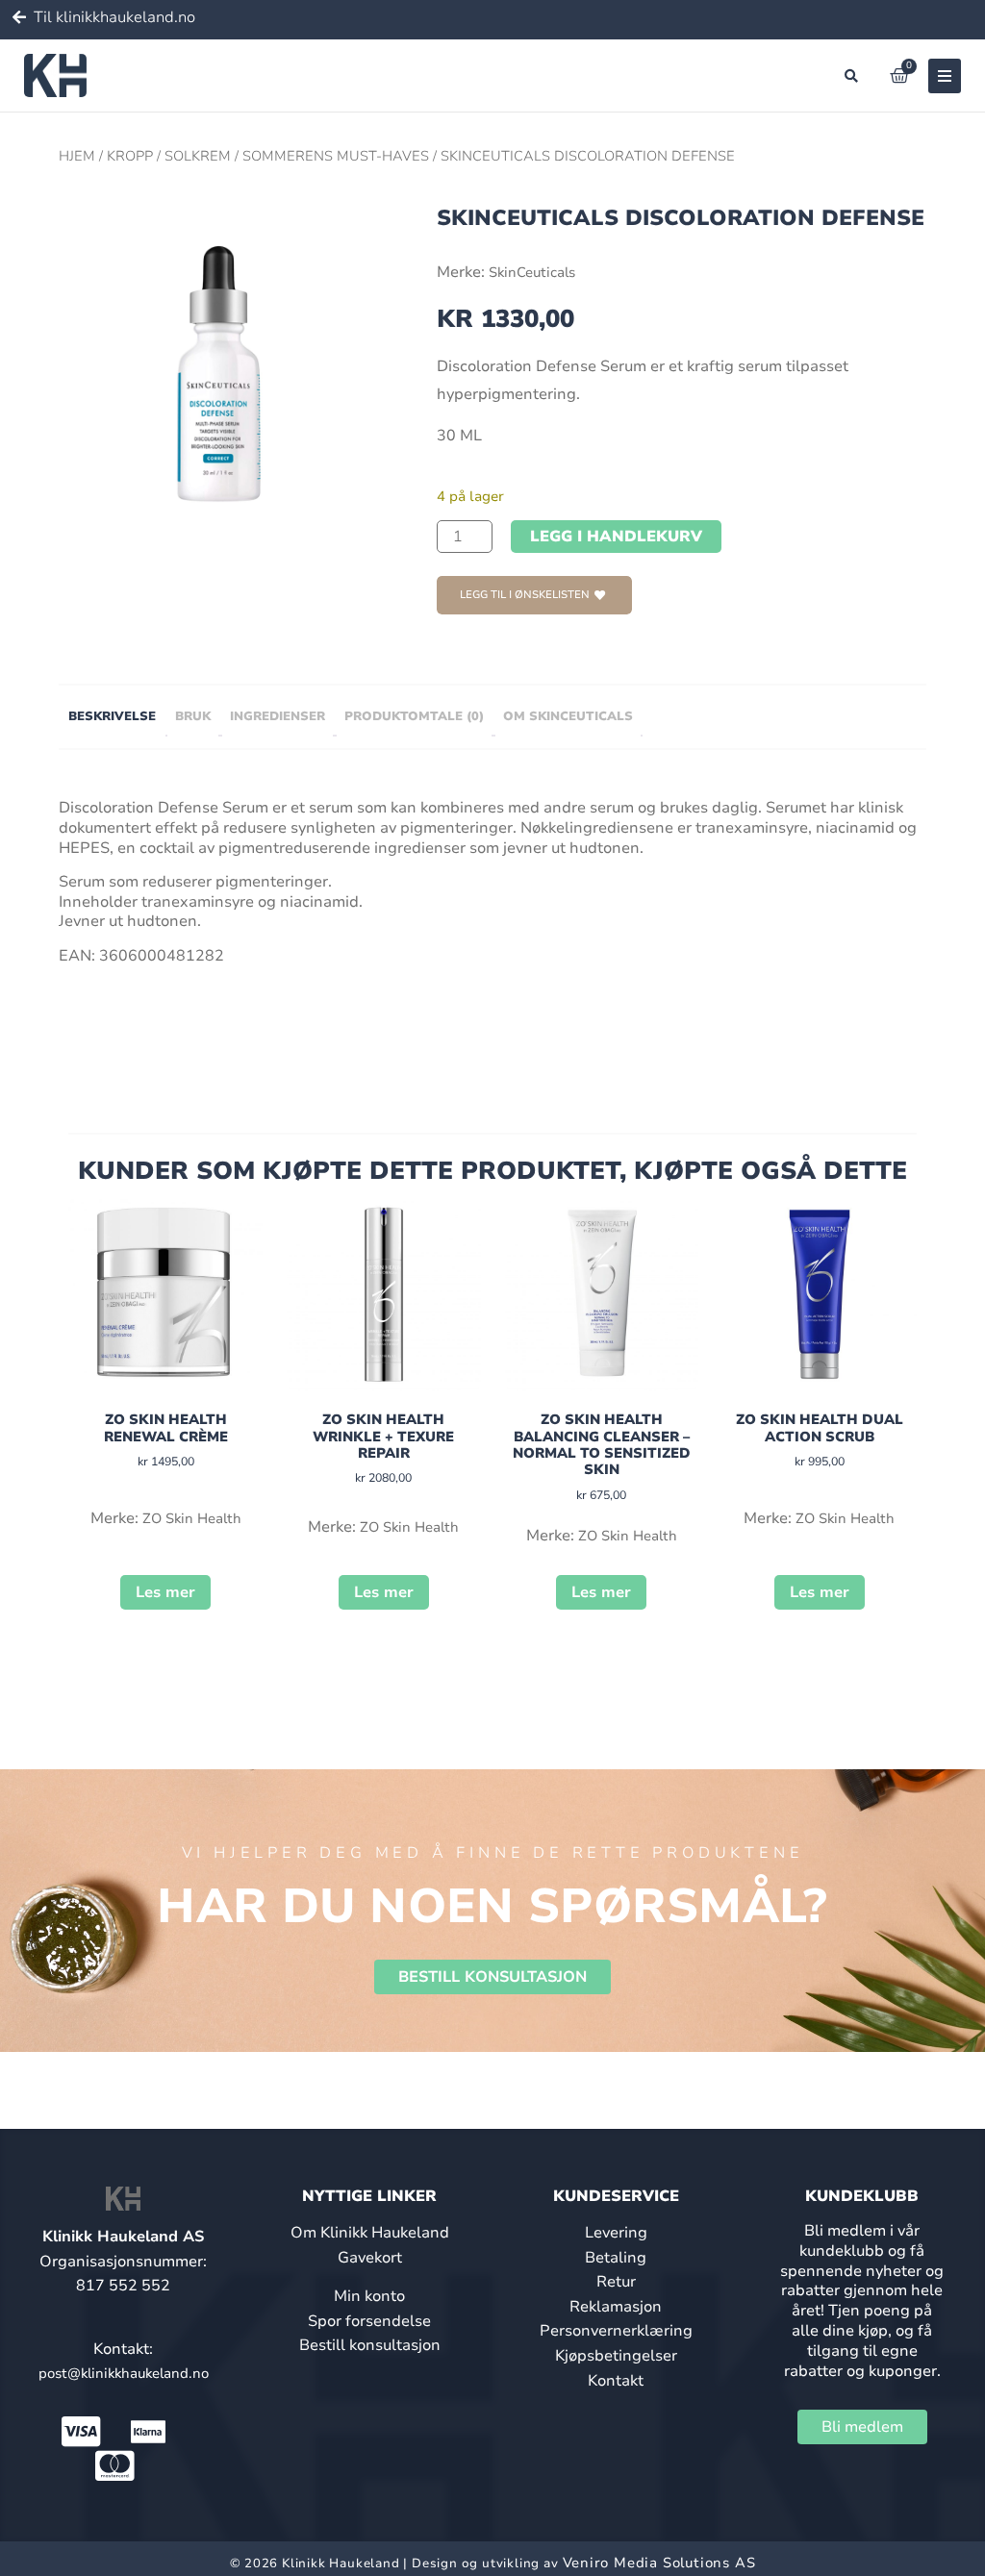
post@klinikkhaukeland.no (124, 2373)
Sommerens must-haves (336, 156)
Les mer (165, 1592)
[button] (851, 76)
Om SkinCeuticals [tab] (568, 716)
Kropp (130, 156)
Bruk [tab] (193, 716)
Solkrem (198, 156)
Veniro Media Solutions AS (659, 2563)
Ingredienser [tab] (278, 716)
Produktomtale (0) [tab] (414, 716)
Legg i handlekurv (616, 537)
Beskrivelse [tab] (112, 716)
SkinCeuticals (532, 272)
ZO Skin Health (192, 1518)
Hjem (77, 156)
